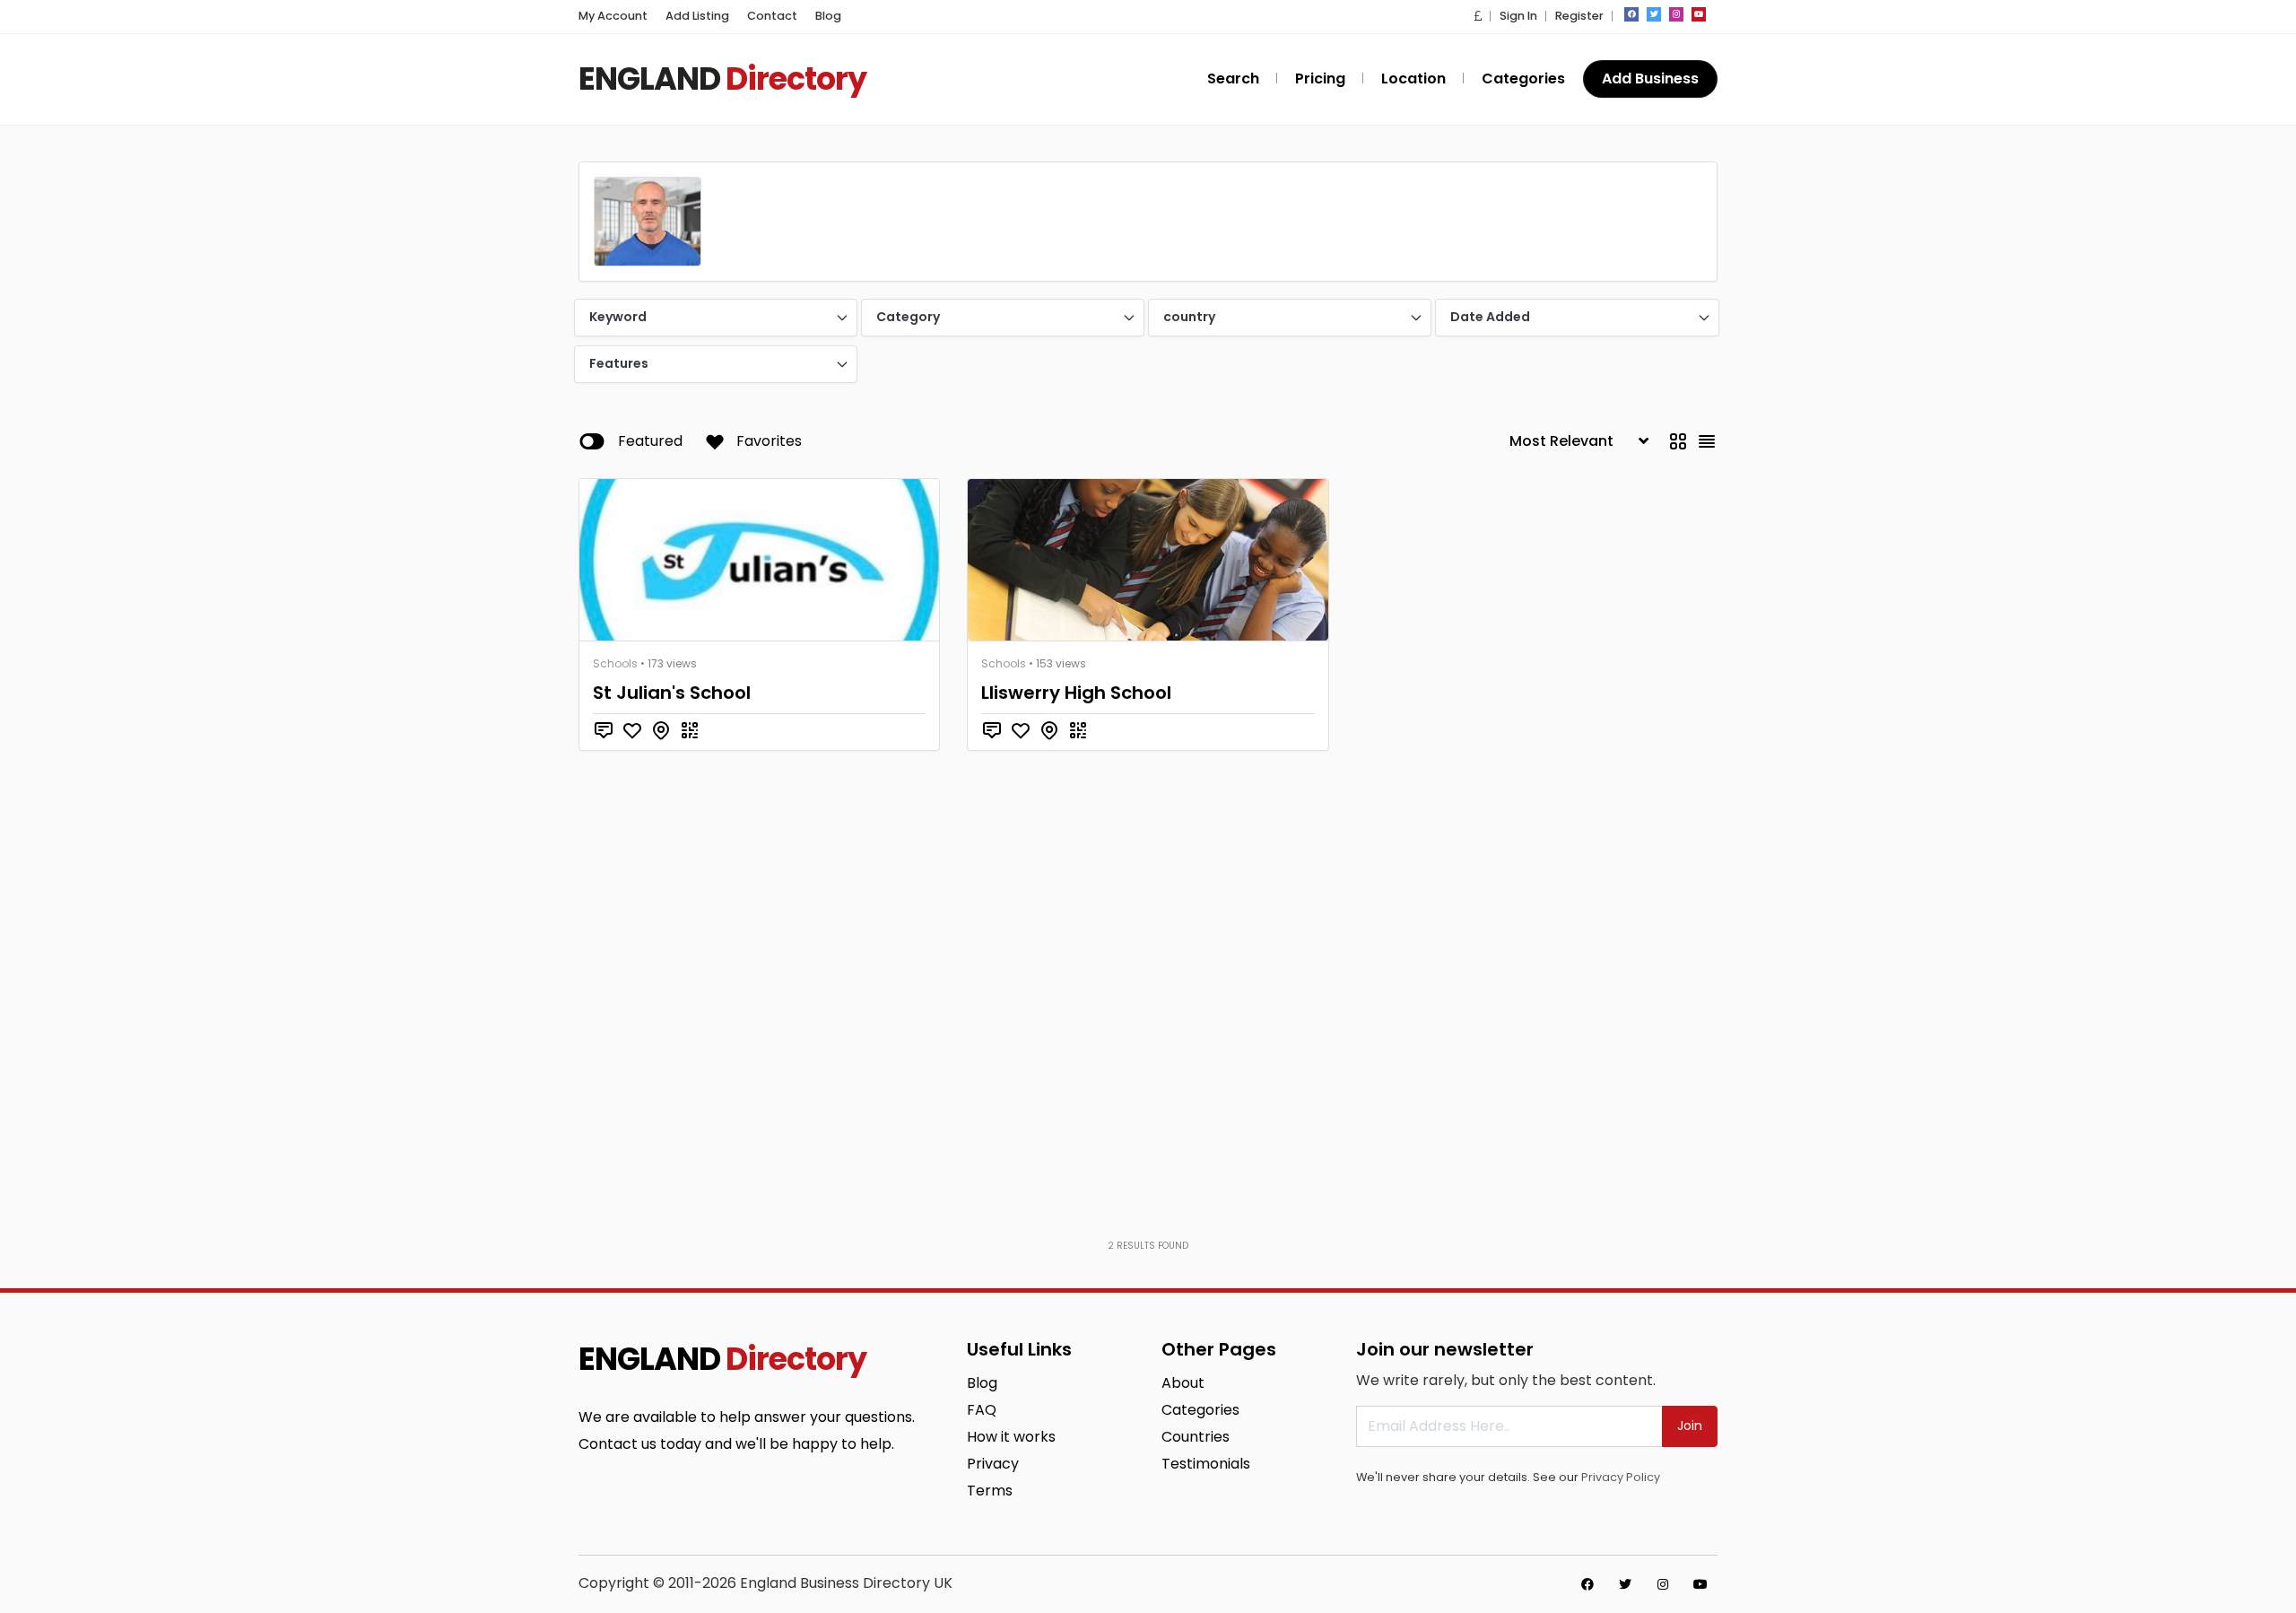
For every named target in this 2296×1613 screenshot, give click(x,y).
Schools (615, 663)
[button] (1478, 16)
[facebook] (1631, 14)
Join (1690, 1426)
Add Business (1650, 78)
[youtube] (1699, 14)
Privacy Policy (1621, 1477)
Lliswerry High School (1076, 693)
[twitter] (1654, 14)
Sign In (1518, 16)
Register (1579, 16)
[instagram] (1676, 14)
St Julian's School (672, 693)
